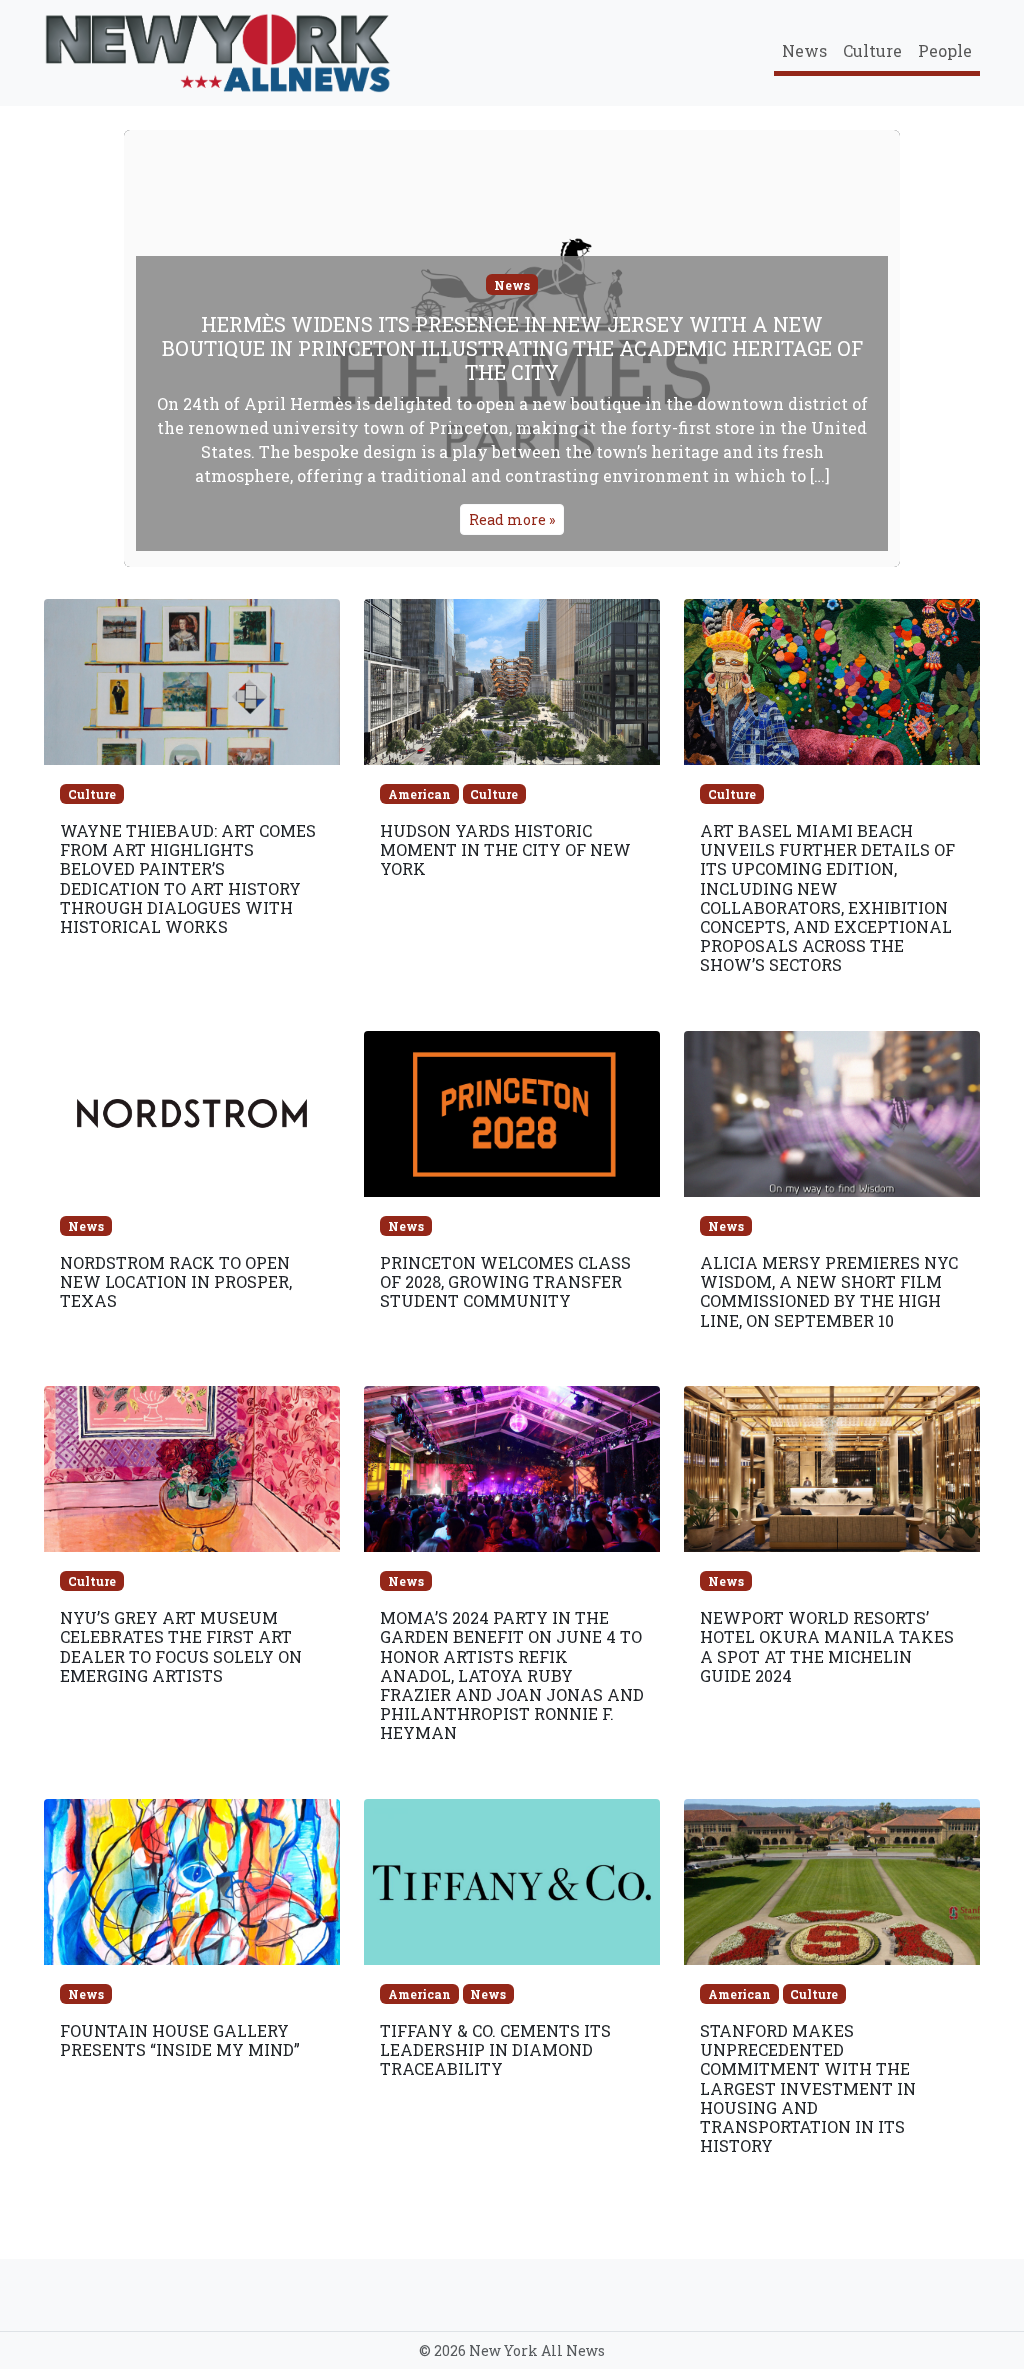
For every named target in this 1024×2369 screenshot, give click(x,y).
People (945, 50)
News (804, 50)
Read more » (512, 519)
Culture (872, 50)
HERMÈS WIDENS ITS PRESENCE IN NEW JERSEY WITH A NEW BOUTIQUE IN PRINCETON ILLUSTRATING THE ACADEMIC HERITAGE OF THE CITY (512, 348)
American (419, 794)
